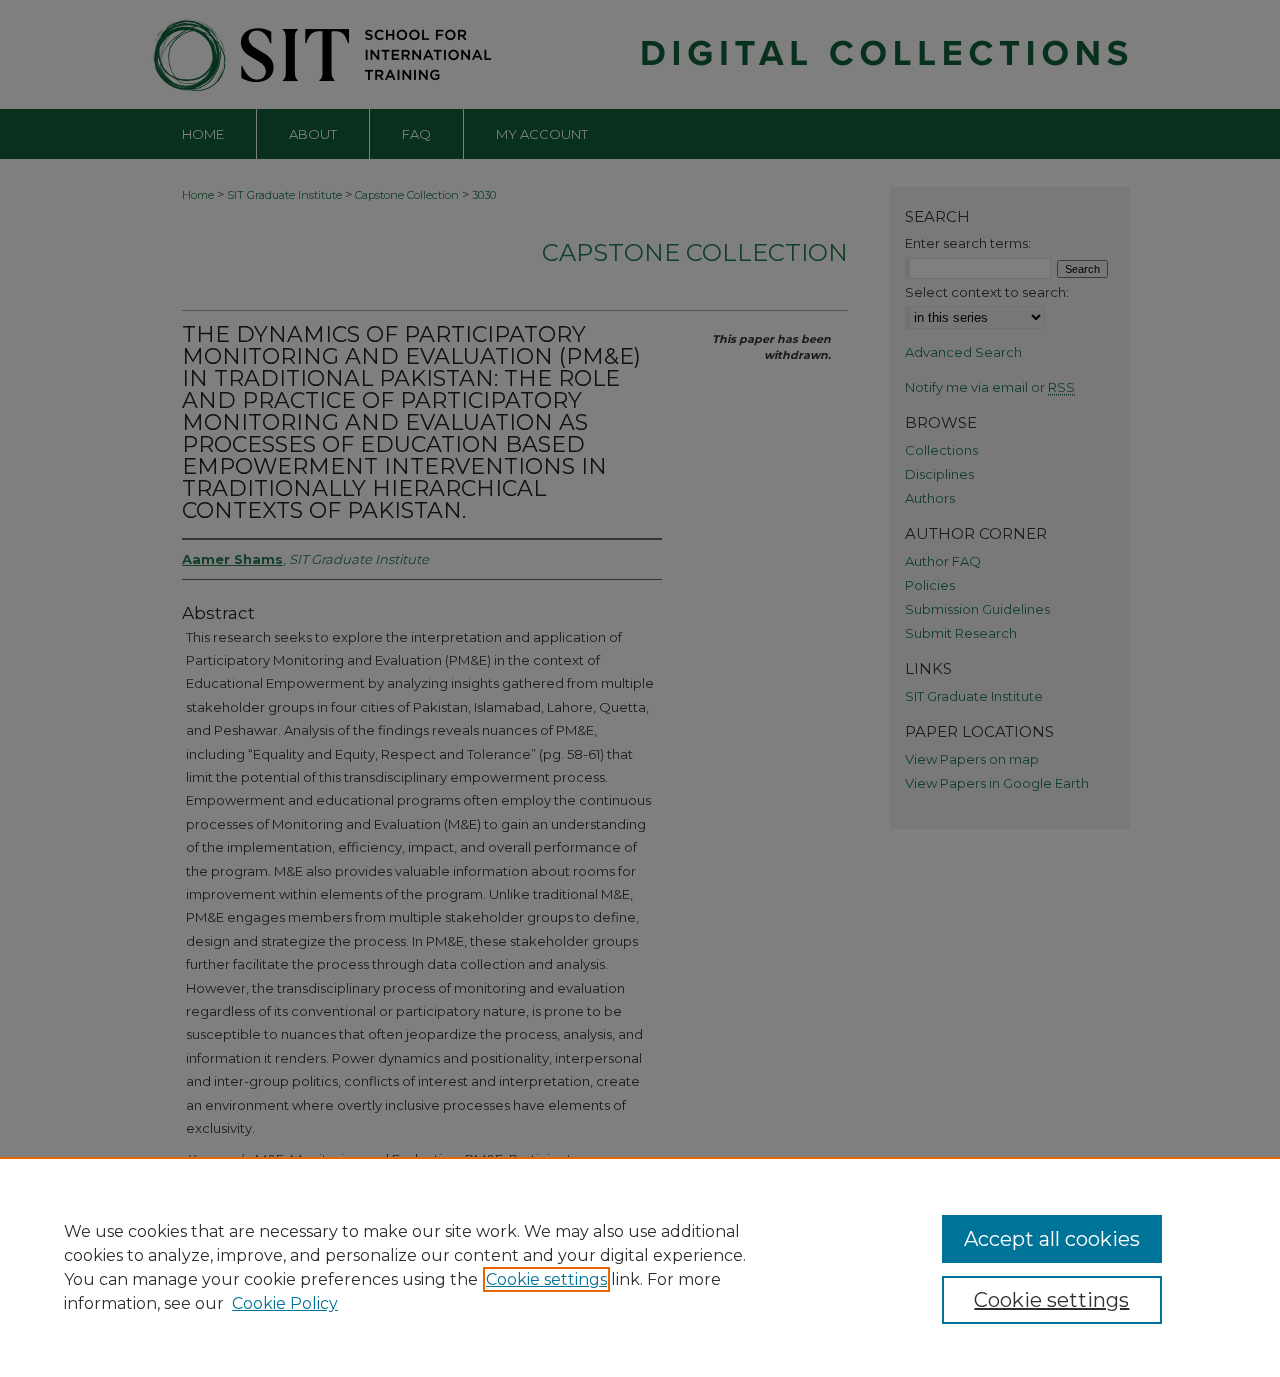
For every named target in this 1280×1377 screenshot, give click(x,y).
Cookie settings (546, 1279)
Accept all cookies (1052, 1239)
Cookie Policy (285, 1303)
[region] (640, 1267)
